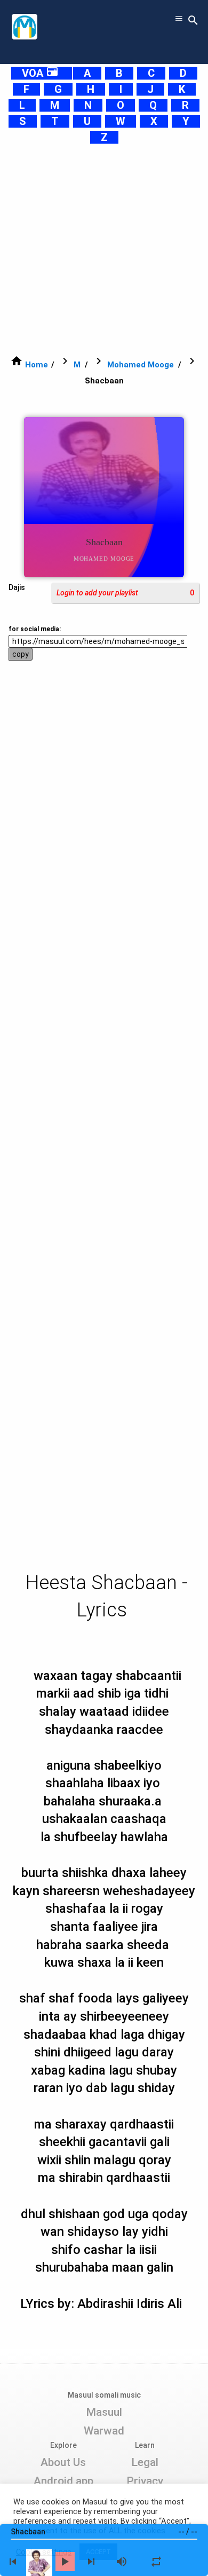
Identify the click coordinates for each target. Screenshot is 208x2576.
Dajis (17, 587)
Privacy (145, 2481)
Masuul (104, 2412)
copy (21, 654)
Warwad (104, 2431)
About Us (63, 2462)
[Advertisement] (104, 249)
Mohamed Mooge (141, 365)
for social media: (35, 629)
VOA (40, 73)
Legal (145, 2462)
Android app (63, 2481)
